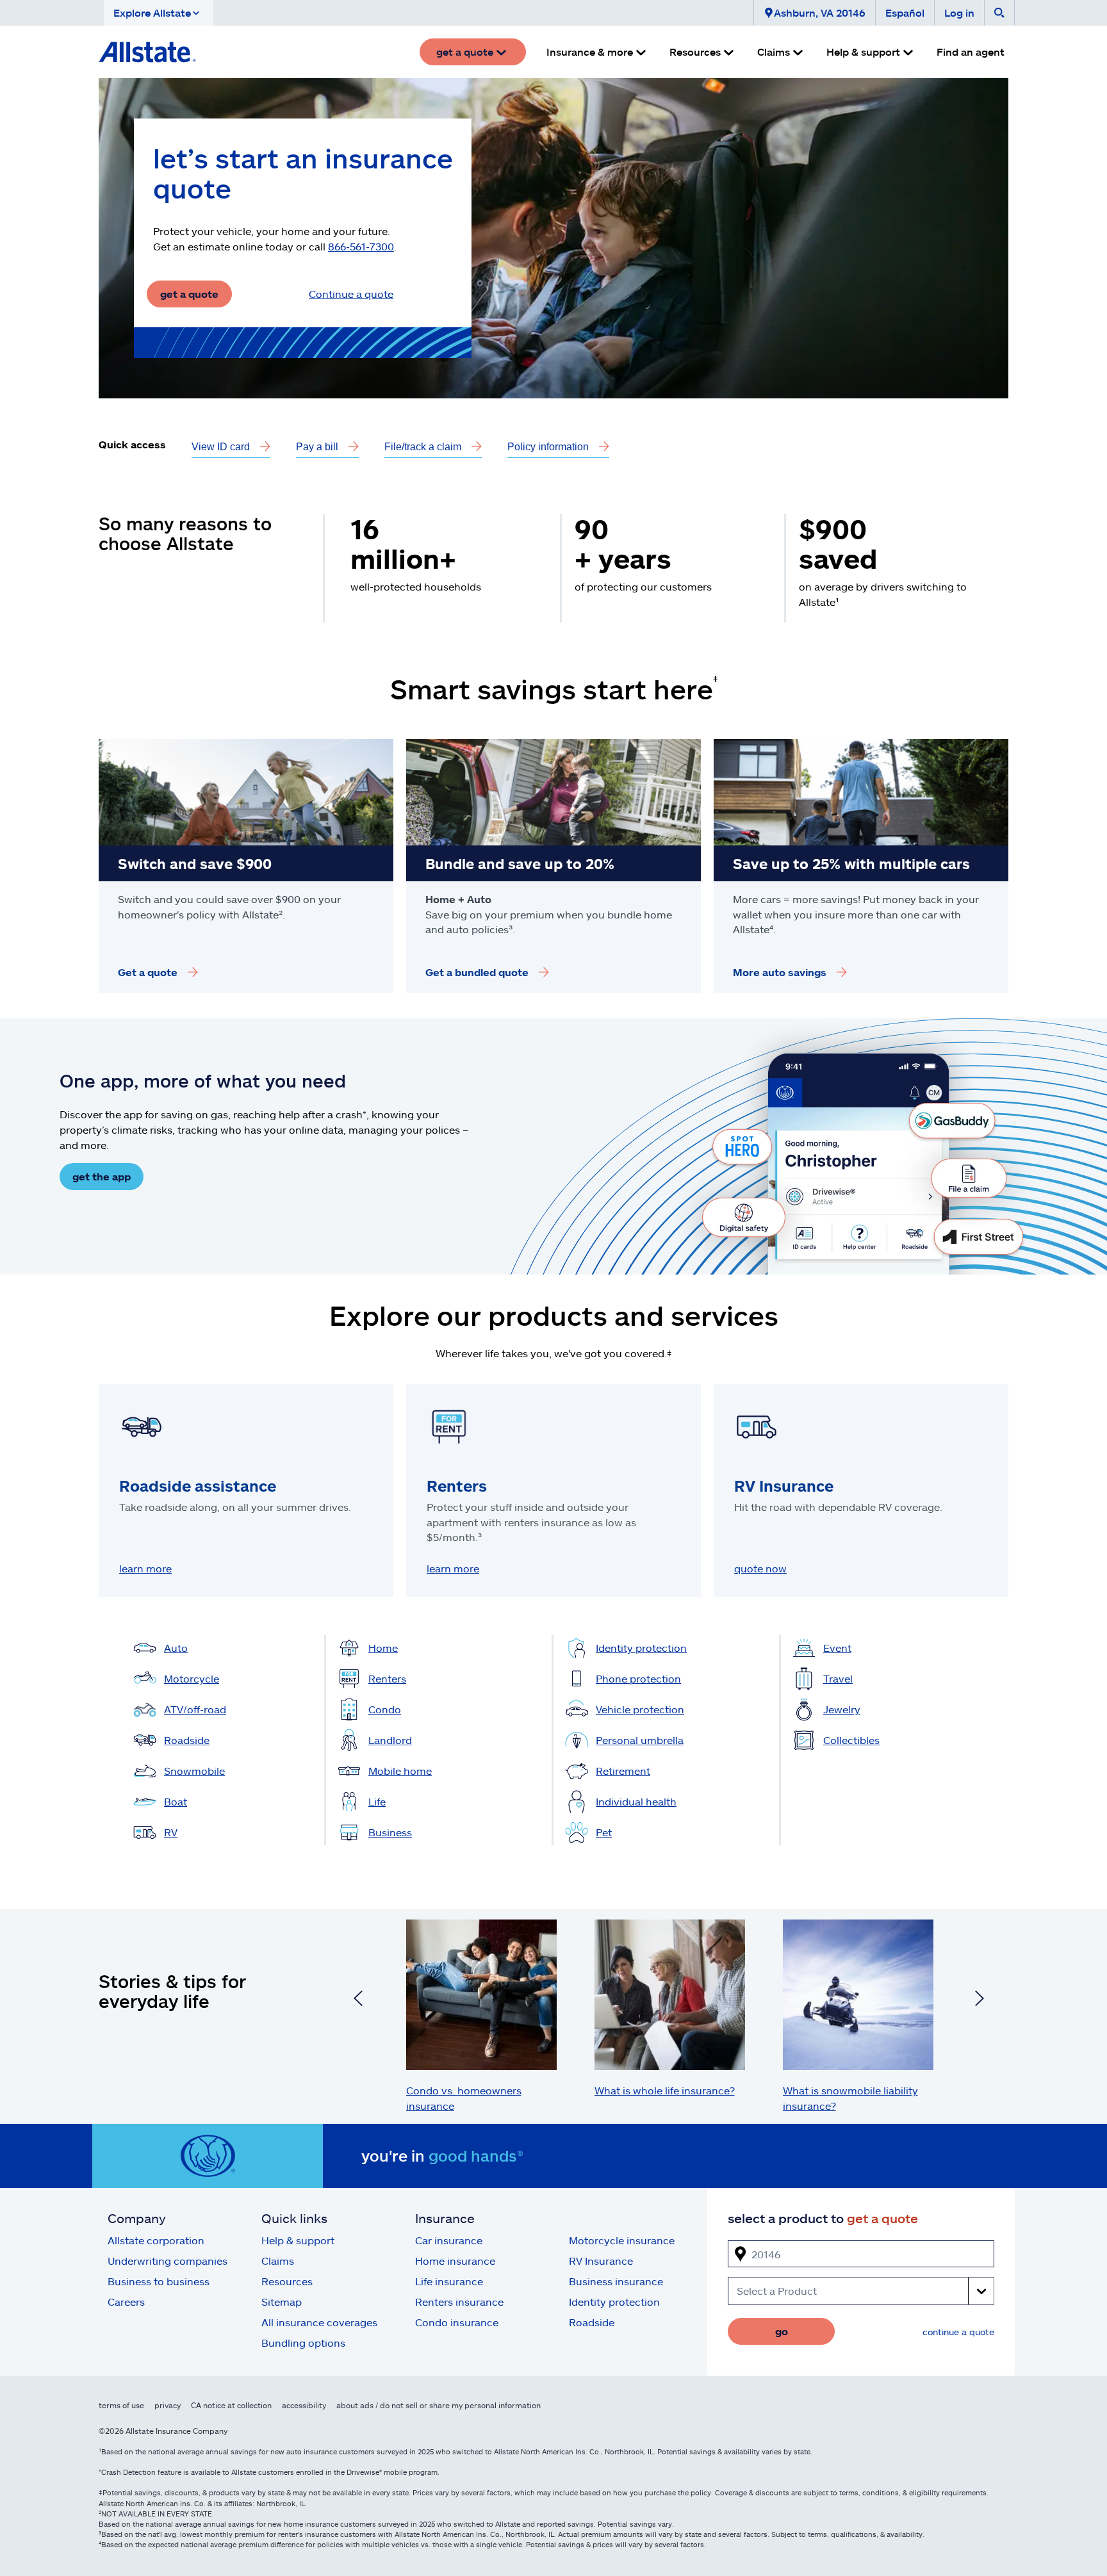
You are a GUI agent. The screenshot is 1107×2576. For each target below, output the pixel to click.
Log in (959, 12)
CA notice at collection (231, 2405)
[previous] (358, 2000)
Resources (287, 2281)
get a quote (189, 294)
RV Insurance (601, 2261)
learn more (145, 1568)
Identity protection (614, 2302)
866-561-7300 (361, 246)
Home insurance (455, 2261)
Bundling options (303, 2343)
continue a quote (958, 2332)
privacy (168, 2405)
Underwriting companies (168, 2261)
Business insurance (616, 2281)
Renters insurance (459, 2302)
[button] (159, 13)
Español (905, 12)
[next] (980, 2000)
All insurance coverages (319, 2322)
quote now (760, 1568)
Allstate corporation (156, 2240)
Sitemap (282, 2302)
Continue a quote (351, 294)
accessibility (304, 2405)
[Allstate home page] (147, 52)
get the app (102, 1176)
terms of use (121, 2405)
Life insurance (449, 2281)
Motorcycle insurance (622, 2240)
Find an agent (971, 52)
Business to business (159, 2281)
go (782, 2331)
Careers (126, 2302)
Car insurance (449, 2240)
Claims (278, 2261)
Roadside (592, 2322)
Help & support (298, 2240)
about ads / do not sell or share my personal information (439, 2405)
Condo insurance (457, 2322)
